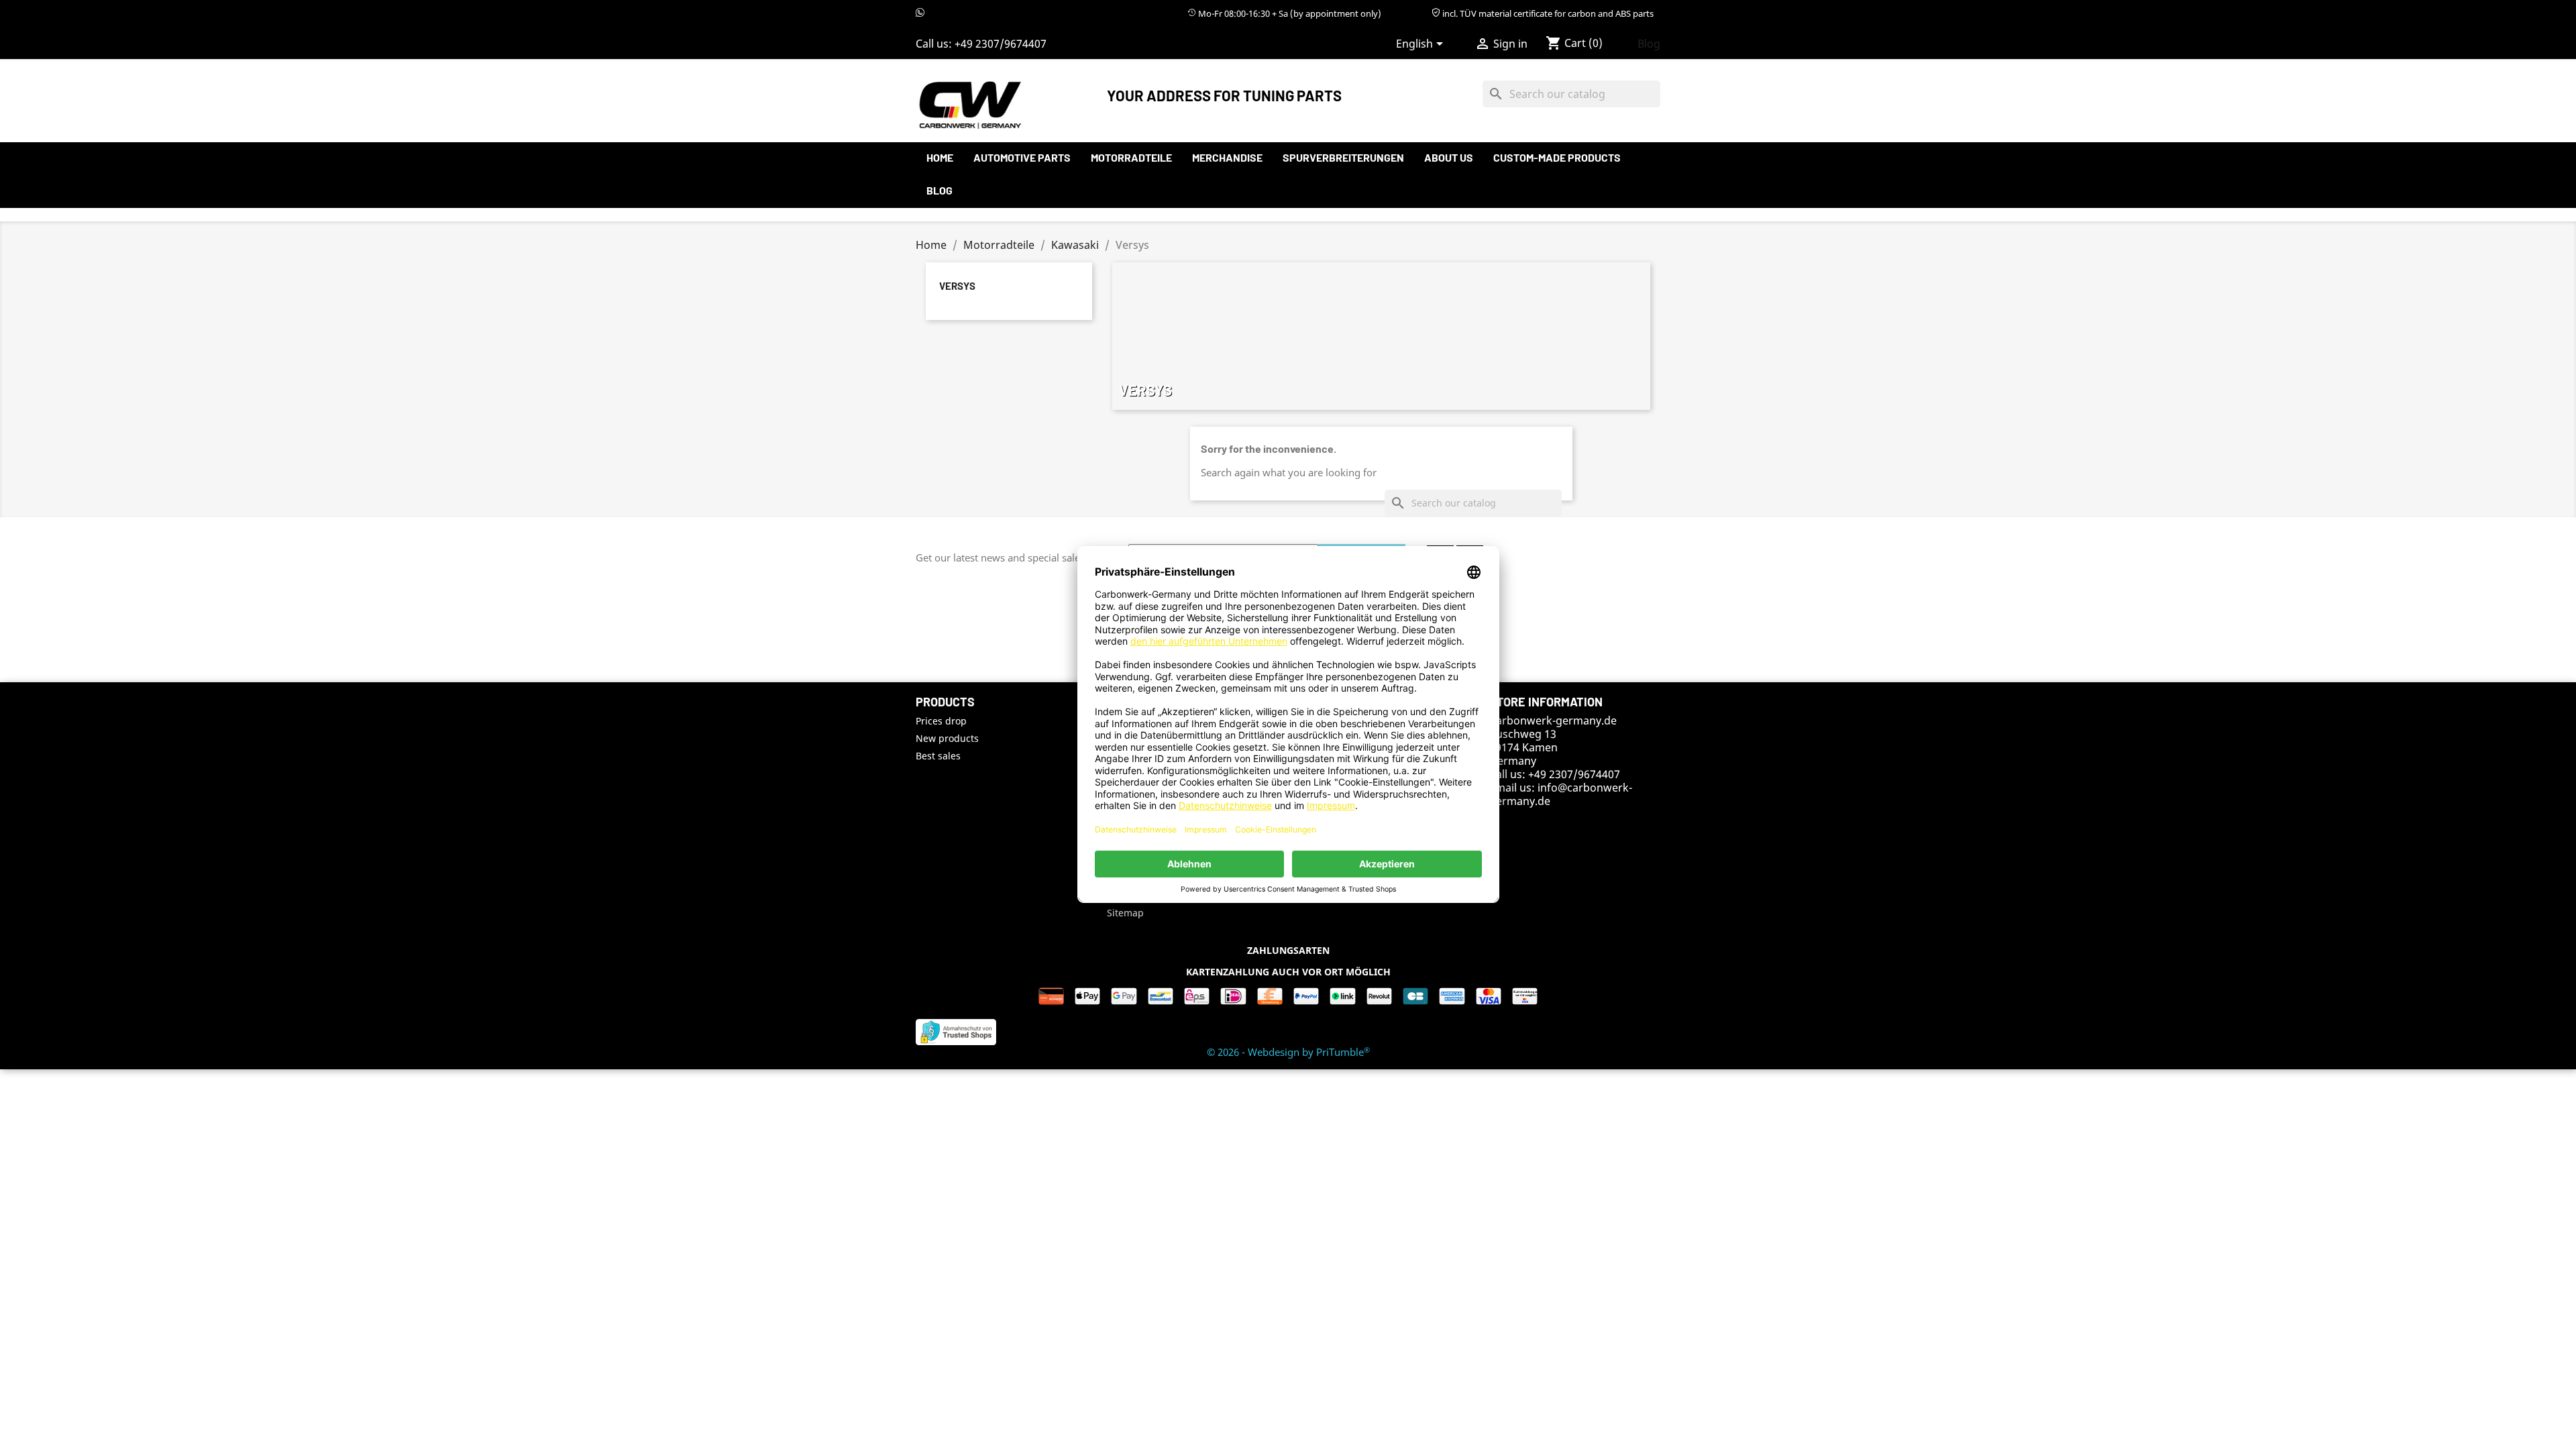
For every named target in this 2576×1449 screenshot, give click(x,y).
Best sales (938, 756)
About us (1449, 157)
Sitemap (1125, 913)
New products (947, 738)
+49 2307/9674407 (1001, 44)
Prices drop (941, 721)
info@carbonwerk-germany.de (1561, 794)
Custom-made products (1557, 157)
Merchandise (1227, 157)
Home (940, 157)
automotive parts (1022, 157)
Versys (957, 286)
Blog (1649, 44)
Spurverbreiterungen (1343, 157)
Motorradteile (1131, 157)
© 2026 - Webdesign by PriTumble (1288, 1052)
